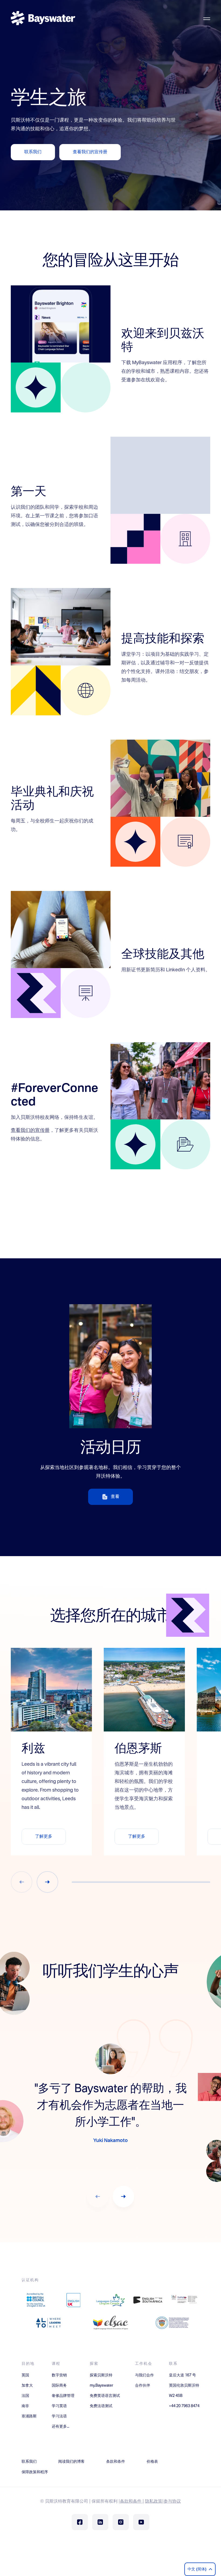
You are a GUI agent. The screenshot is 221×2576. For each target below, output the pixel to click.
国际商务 (59, 2386)
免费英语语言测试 (105, 2396)
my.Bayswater (101, 2386)
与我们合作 (144, 2375)
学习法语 (59, 2416)
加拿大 (27, 2386)
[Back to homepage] (43, 19)
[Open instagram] (121, 2522)
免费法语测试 (101, 2406)
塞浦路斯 (29, 2416)
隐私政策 (154, 2502)
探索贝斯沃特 (101, 2375)
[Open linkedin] (100, 2522)
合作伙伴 (143, 2386)
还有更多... (61, 2427)
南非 (25, 2406)
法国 (25, 2396)
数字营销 (59, 2375)
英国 (25, 2375)
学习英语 (59, 2406)
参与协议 (172, 2502)
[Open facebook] (80, 2522)
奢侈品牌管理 (63, 2396)
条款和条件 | (132, 2502)
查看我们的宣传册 (30, 1130)
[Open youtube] (141, 2522)
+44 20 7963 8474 (184, 2406)
